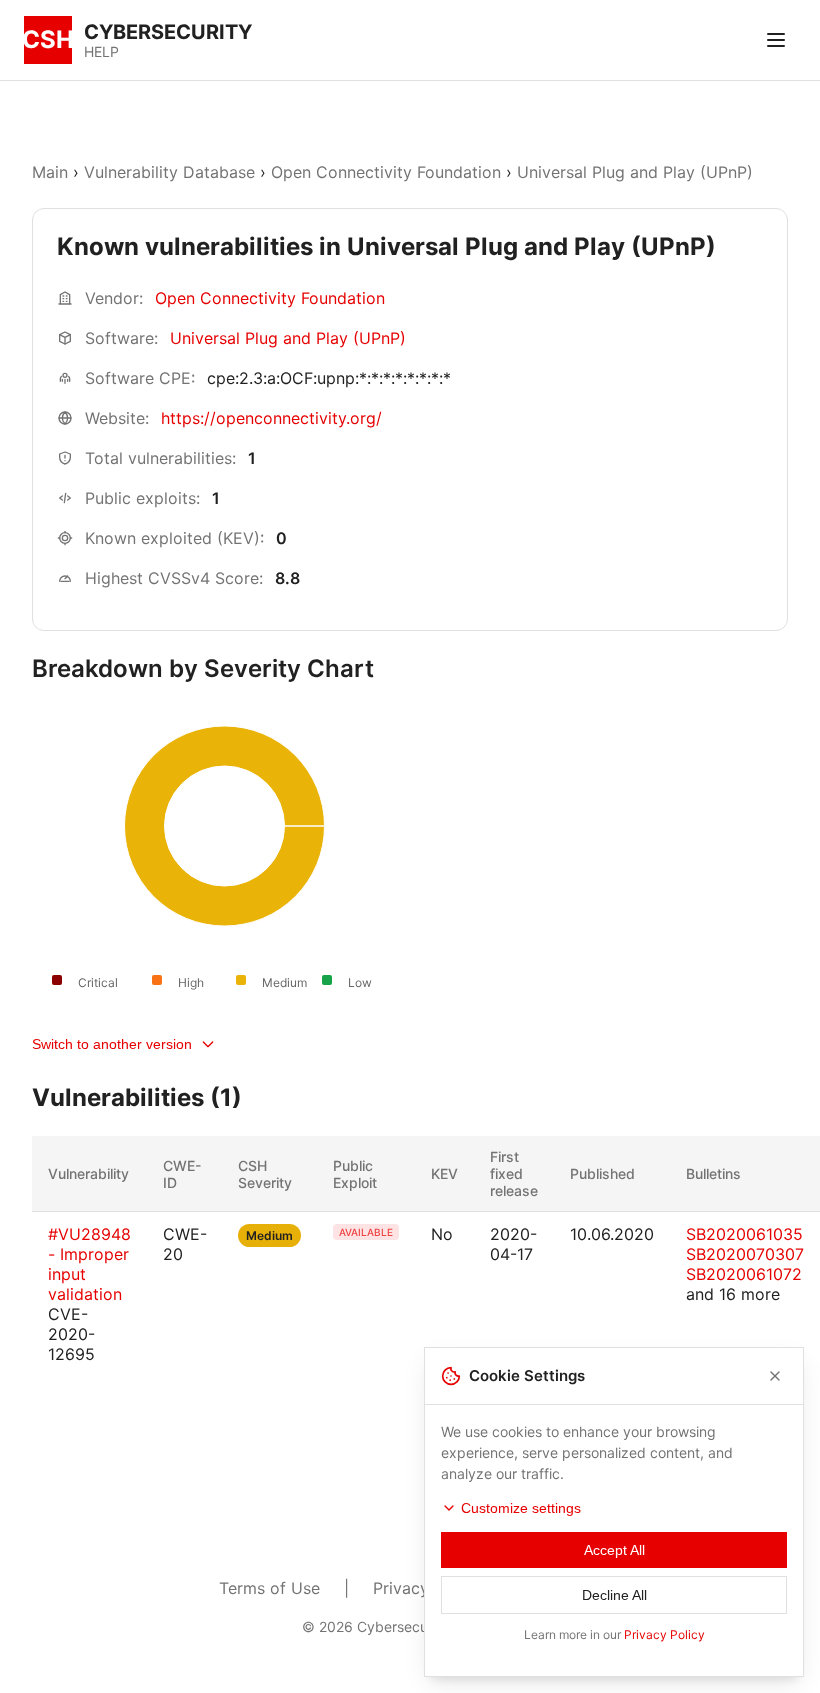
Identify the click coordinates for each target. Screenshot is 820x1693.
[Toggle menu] (776, 40)
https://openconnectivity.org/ (271, 418)
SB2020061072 (744, 1274)
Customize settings (521, 1508)
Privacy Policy (664, 1634)
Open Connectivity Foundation (386, 172)
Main (50, 172)
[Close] (775, 1376)
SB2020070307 (745, 1254)
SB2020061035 (744, 1234)
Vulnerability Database (169, 172)
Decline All (614, 1595)
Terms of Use (269, 1588)
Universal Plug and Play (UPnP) (635, 172)
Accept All (614, 1550)
